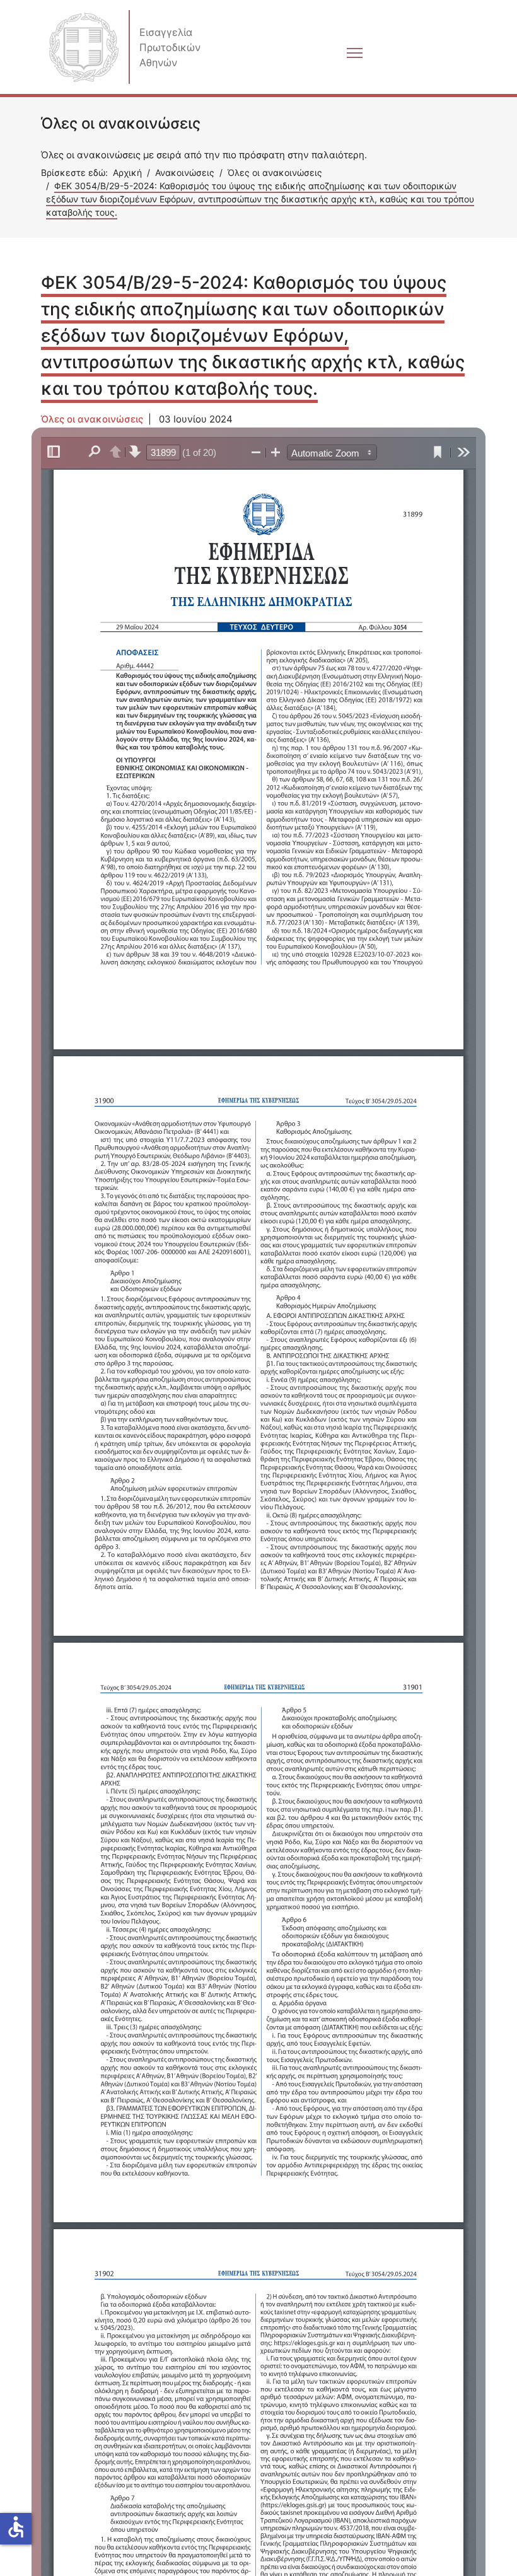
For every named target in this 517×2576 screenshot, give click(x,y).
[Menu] (241, 113)
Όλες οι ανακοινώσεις (92, 419)
